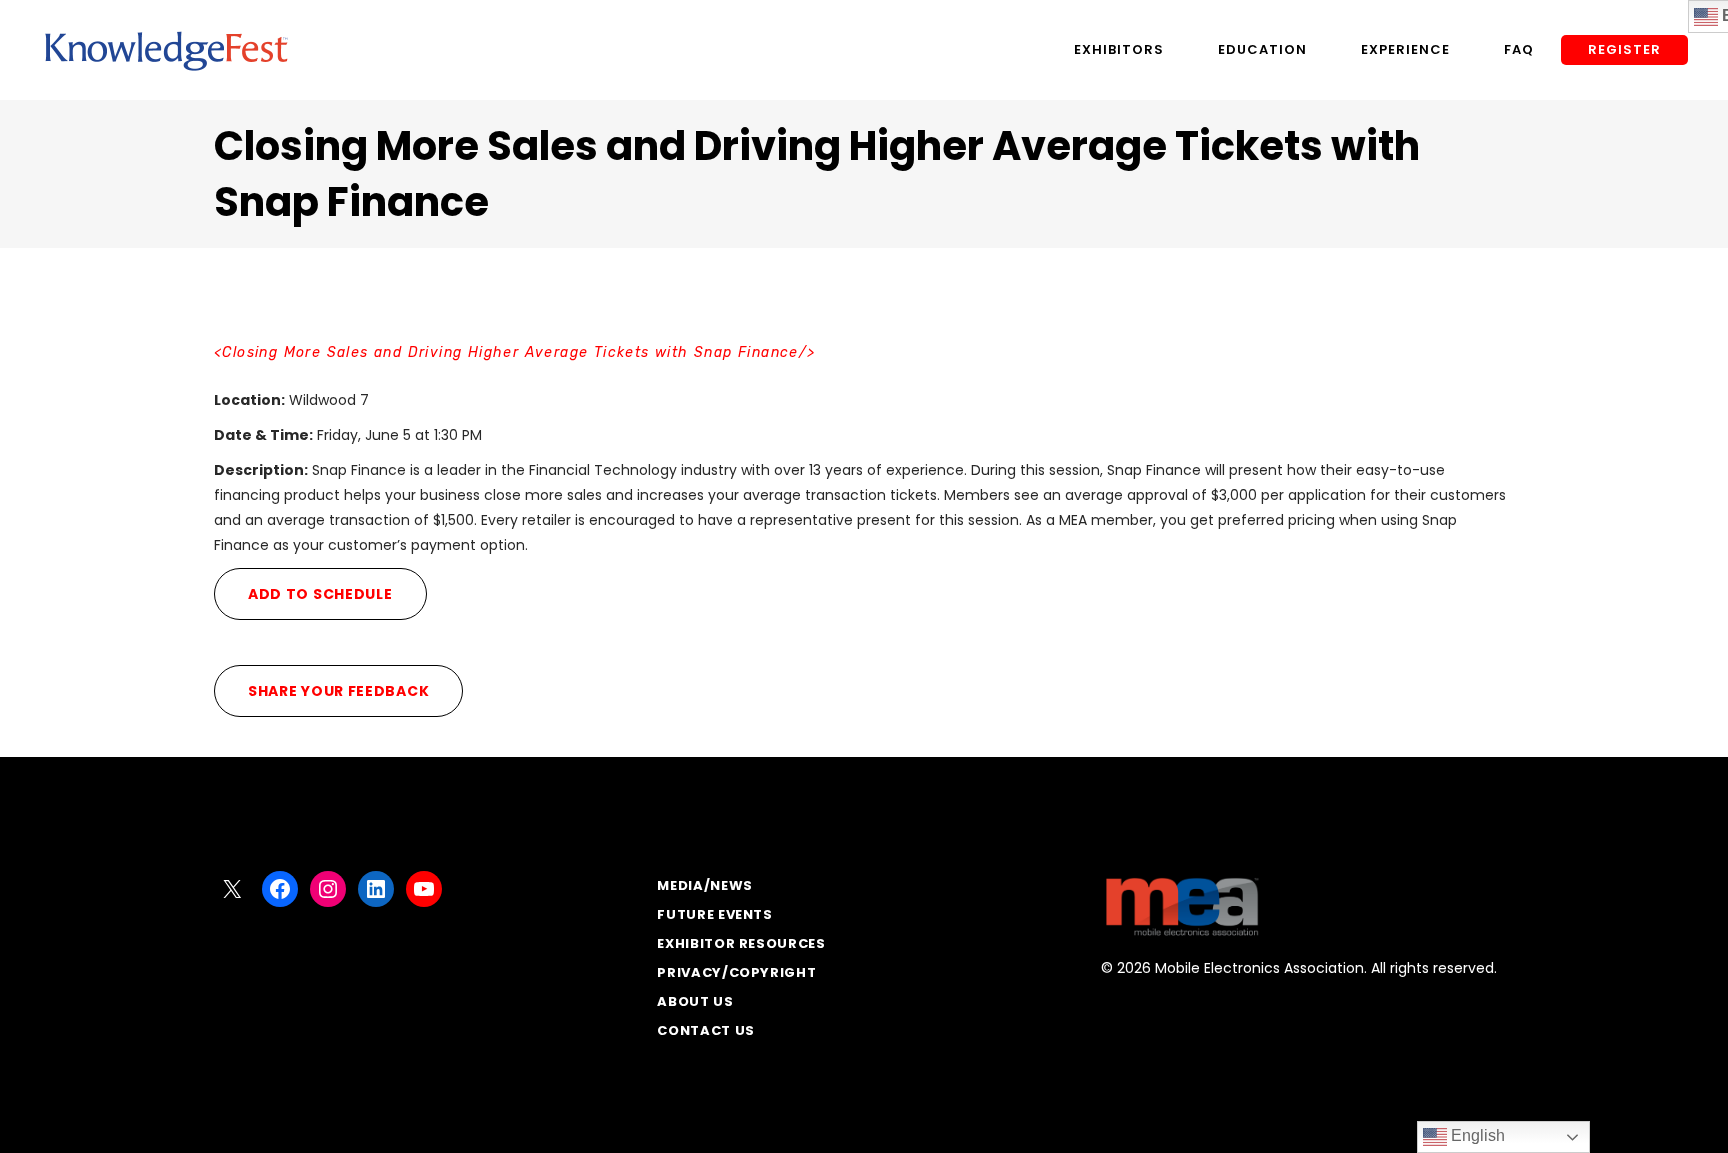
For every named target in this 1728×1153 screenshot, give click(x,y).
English (1476, 1135)
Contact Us (706, 1030)
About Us (695, 1001)
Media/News (705, 885)
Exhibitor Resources (741, 943)
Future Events (714, 914)
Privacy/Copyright (736, 972)
